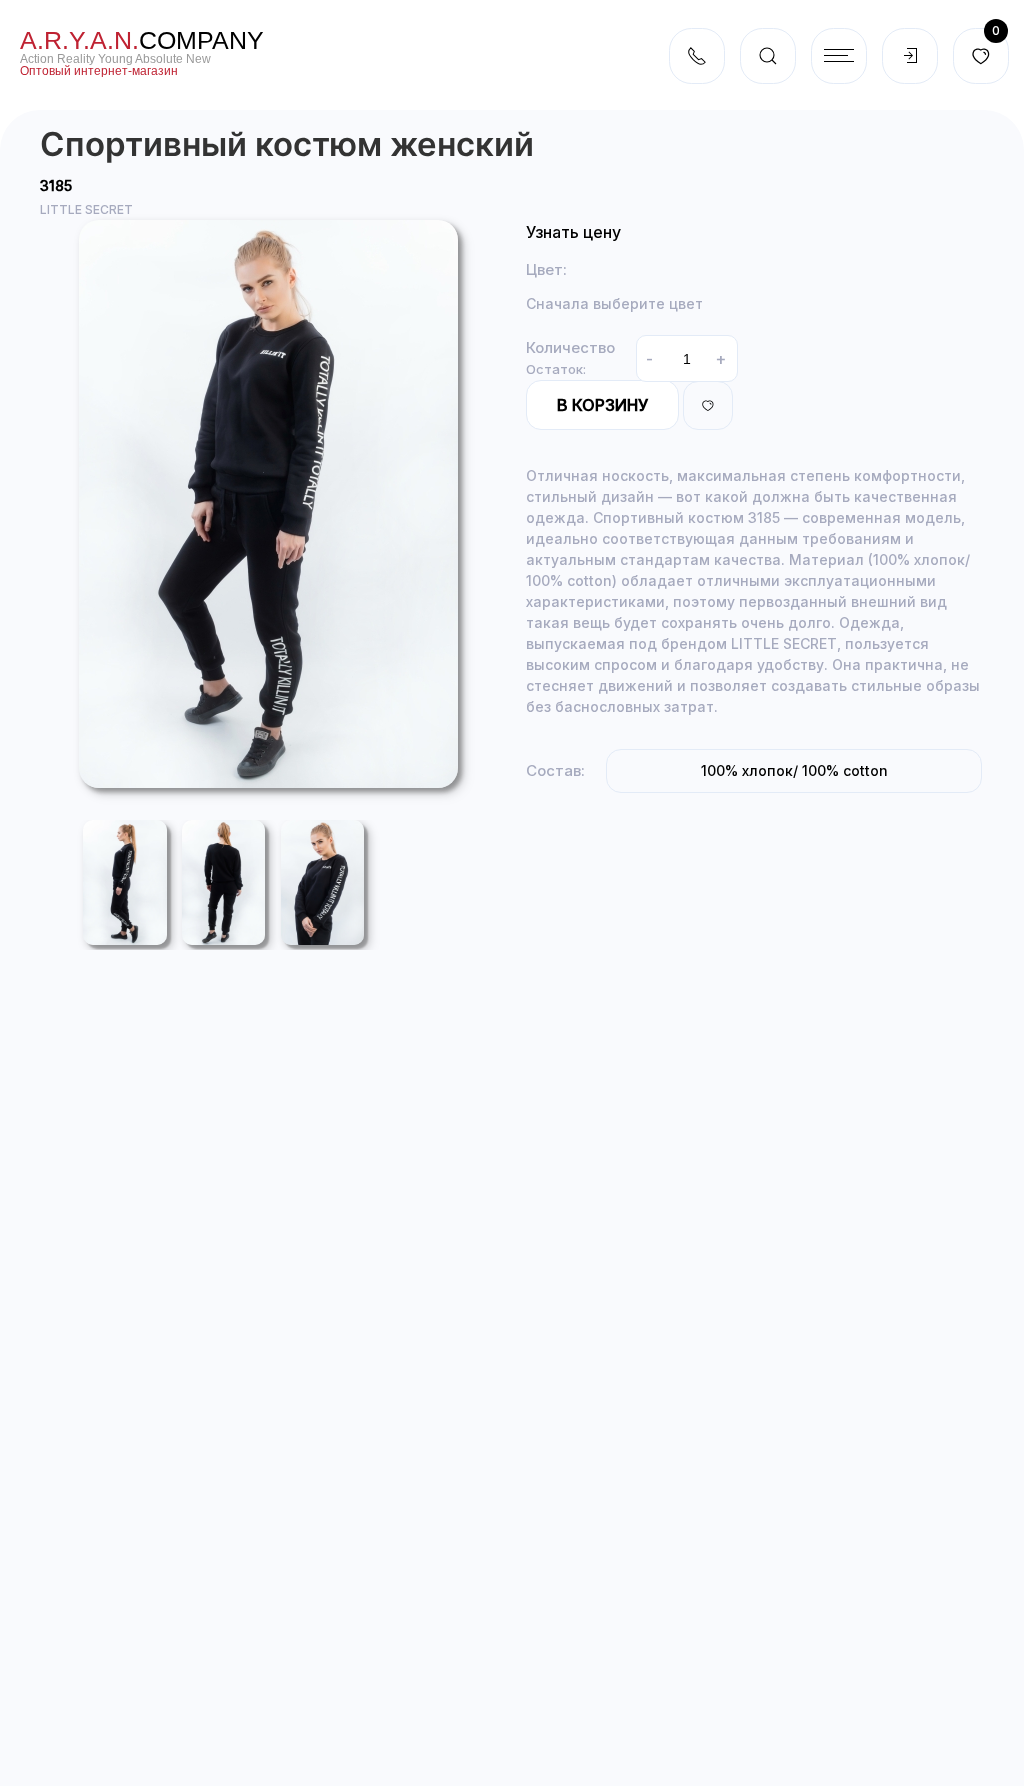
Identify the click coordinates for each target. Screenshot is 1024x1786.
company (142, 40)
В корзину (602, 405)
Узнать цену (573, 232)
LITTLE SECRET (86, 209)
